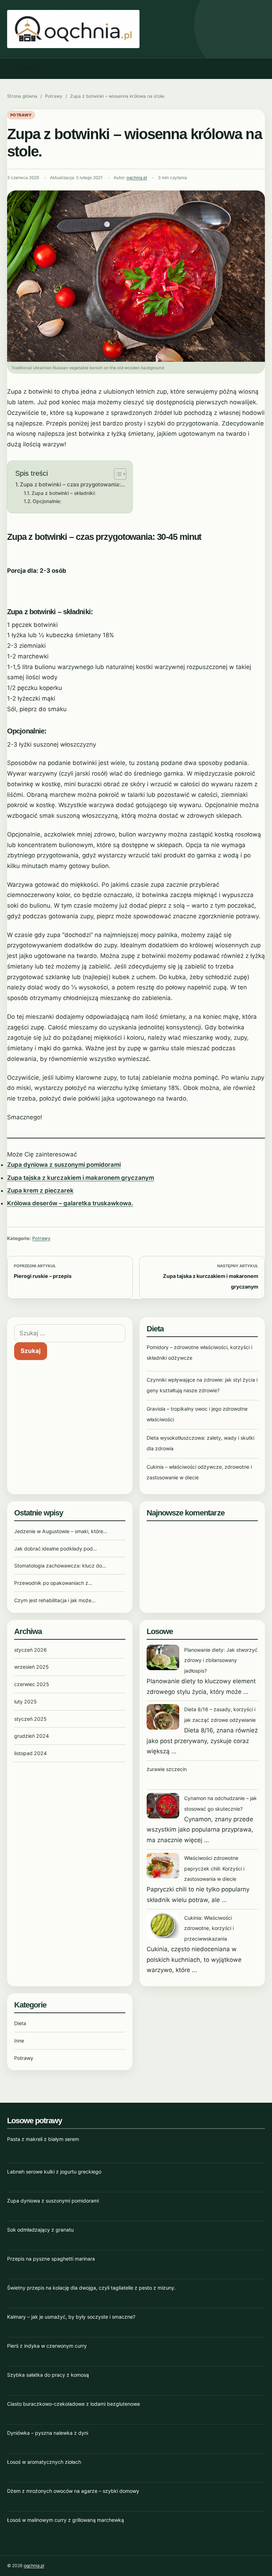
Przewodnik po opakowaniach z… (53, 1583)
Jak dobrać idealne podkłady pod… (56, 1549)
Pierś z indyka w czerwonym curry (47, 2346)
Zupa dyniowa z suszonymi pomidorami (64, 1165)
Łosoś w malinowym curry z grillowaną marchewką (66, 2520)
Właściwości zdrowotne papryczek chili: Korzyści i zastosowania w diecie (214, 1869)
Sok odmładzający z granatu (40, 2230)
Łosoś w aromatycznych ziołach (44, 2462)
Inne (19, 2041)
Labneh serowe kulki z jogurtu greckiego (54, 2172)
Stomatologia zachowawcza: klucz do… (60, 1566)
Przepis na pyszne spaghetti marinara (51, 2259)
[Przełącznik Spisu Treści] (117, 474)
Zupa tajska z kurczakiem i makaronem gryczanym (81, 1178)
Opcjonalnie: (47, 501)
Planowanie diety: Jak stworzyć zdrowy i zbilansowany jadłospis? (221, 1660)
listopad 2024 (30, 1753)
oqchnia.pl (137, 178)
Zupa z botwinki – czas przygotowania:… (72, 484)
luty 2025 (25, 1701)
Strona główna (22, 96)
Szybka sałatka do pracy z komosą (48, 2375)
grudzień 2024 (32, 1736)
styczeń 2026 (30, 1650)
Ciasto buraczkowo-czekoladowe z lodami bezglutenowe (73, 2404)
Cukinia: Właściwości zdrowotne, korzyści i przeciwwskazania (209, 1928)
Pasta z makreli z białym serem (43, 2139)
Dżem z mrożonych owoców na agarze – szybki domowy (73, 2491)
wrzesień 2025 (32, 1667)
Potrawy (54, 96)
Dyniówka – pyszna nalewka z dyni (48, 2433)
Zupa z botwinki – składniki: (64, 493)
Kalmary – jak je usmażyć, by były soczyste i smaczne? (71, 2317)
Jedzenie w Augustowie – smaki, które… (61, 1531)
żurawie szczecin (167, 1769)
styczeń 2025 (30, 1719)
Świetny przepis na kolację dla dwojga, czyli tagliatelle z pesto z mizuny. (91, 2288)
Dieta (20, 2023)
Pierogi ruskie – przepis (43, 1276)
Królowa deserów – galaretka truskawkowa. (70, 1203)
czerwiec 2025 (32, 1684)
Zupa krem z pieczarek (40, 1190)
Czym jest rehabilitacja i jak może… (55, 1600)
